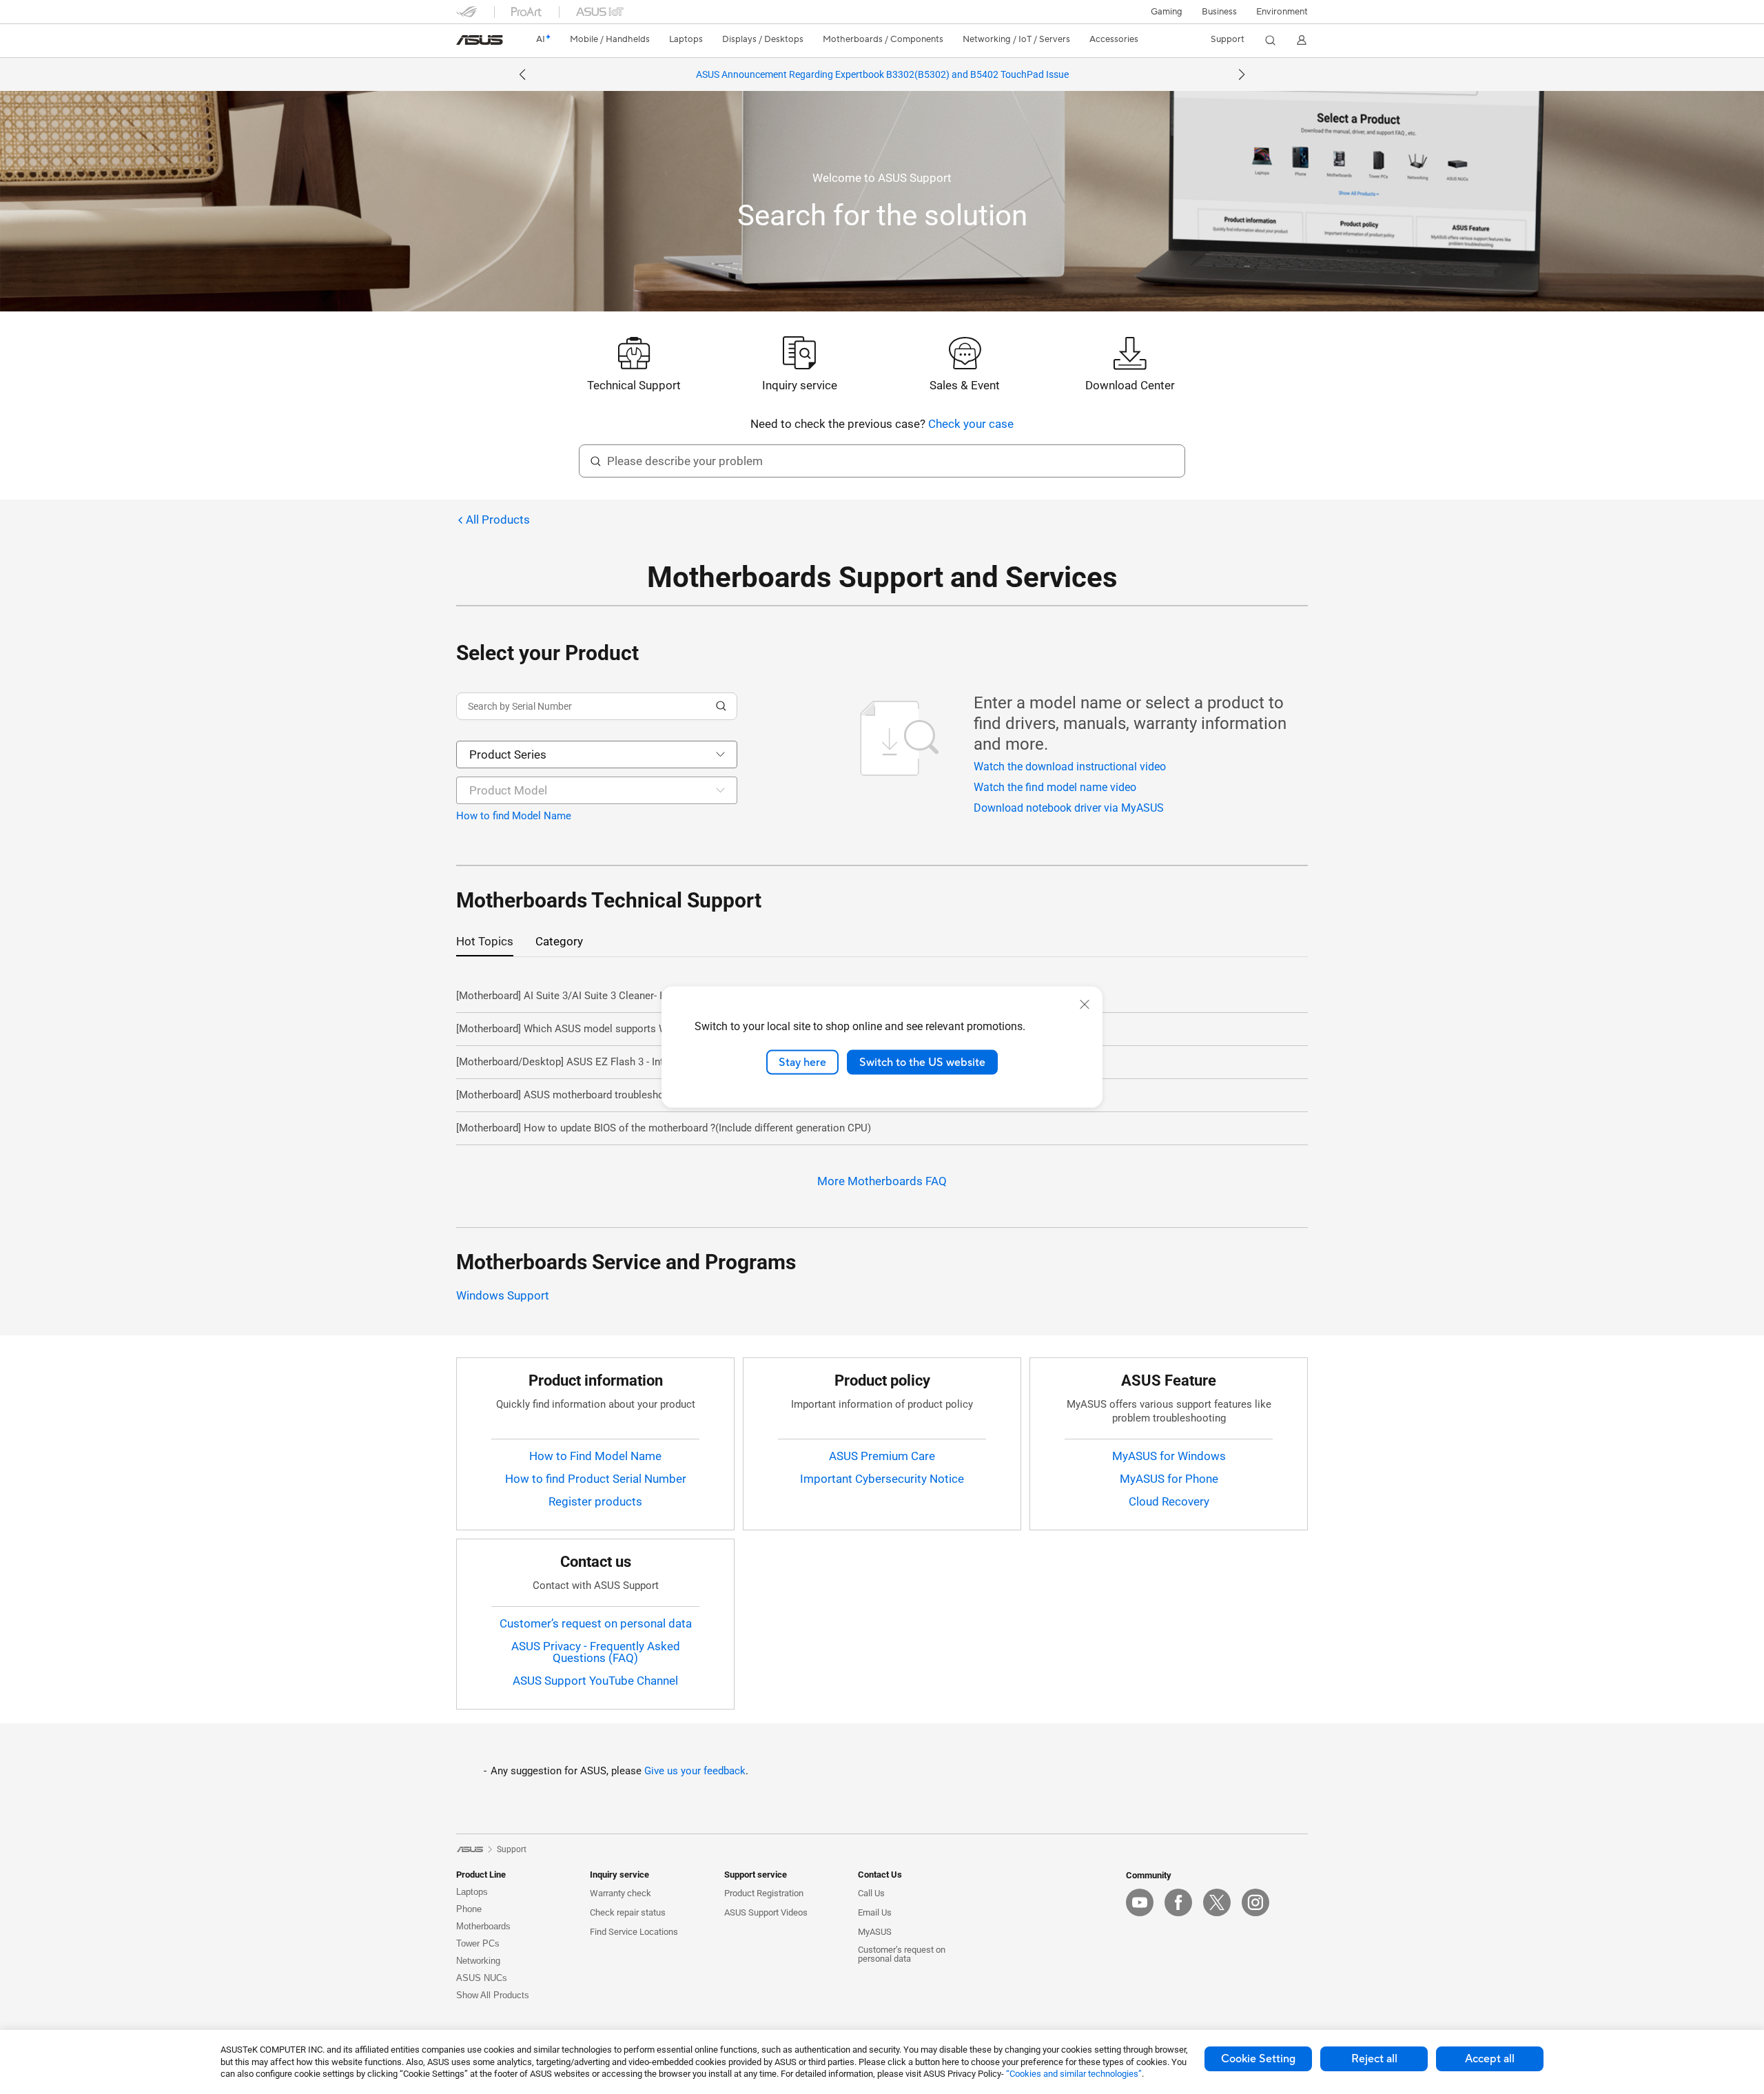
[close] (1085, 1004)
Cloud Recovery (1169, 1501)
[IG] (1255, 1902)
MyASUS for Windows (1169, 1456)
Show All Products (493, 1995)
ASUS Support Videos (766, 1912)
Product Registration (764, 1893)
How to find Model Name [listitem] (514, 816)
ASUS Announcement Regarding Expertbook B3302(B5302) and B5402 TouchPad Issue (882, 74)
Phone (469, 1909)
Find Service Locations (634, 1932)
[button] (1167, 12)
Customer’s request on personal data (596, 1623)
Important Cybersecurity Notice (882, 1479)
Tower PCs (478, 1943)
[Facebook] (1178, 1902)
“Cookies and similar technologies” (1074, 2074)
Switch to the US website (922, 1062)
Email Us (875, 1912)
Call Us (871, 1893)
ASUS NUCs (482, 1978)
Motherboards (483, 1926)
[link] (480, 40)
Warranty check (621, 1893)
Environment (1282, 12)
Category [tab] (559, 941)
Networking (478, 1961)
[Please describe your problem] (595, 461)
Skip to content (464, 42)
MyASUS (875, 1932)
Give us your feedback (695, 1771)
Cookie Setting (1258, 2059)
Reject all (1374, 2059)
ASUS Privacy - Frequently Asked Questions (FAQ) (596, 1652)
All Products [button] (498, 520)
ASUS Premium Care (882, 1456)
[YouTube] (1140, 1902)
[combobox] (597, 755)
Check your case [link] (971, 424)
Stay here (802, 1062)
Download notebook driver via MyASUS (1069, 808)
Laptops (472, 1892)
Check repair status (628, 1912)
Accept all (1490, 2059)
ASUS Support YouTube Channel (595, 1681)
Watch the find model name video (1055, 787)
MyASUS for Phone (1169, 1479)
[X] (1217, 1902)
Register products (595, 1501)
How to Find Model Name (595, 1456)
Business (1219, 12)
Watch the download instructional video (1070, 767)
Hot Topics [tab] (485, 941)
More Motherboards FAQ (882, 1181)
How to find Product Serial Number (596, 1479)
